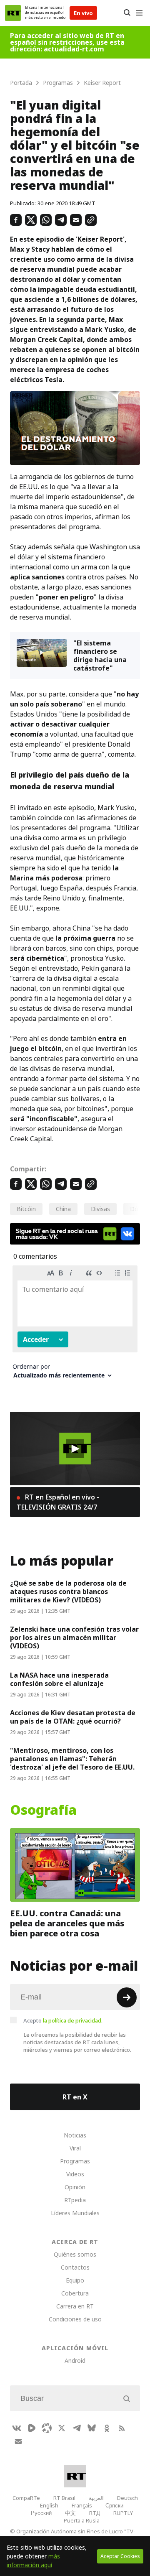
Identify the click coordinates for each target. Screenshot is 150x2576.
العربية (96, 2498)
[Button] (127, 13)
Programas (75, 2161)
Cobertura (75, 2293)
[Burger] (139, 13)
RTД (95, 2513)
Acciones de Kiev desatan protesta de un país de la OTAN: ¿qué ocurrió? (73, 1717)
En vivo (83, 13)
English (49, 2505)
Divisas (100, 1209)
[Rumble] (32, 2428)
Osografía (43, 1810)
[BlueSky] (92, 2428)
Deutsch (127, 2498)
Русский (41, 2513)
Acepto (63, 2020)
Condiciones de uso (75, 2319)
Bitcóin (26, 1209)
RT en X (75, 2097)
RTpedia (75, 2200)
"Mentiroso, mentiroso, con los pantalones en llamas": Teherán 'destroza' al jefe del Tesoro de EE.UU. (72, 1759)
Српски (114, 2505)
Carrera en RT (75, 2306)
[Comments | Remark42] (75, 1325)
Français (82, 2505)
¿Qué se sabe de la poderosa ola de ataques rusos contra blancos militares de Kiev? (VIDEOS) (68, 1592)
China (63, 1209)
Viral (75, 2148)
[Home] (13, 13)
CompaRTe (26, 2498)
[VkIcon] (17, 2428)
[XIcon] (62, 2428)
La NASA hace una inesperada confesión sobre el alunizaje (59, 1679)
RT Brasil (64, 2498)
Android (75, 2360)
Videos (75, 2174)
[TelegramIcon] (77, 2428)
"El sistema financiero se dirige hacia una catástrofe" (100, 655)
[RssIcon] (122, 2428)
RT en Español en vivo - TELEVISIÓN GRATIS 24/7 (58, 1502)
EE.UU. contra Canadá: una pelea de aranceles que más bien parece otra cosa (67, 1923)
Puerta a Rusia (82, 2520)
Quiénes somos (75, 2254)
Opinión (75, 2187)
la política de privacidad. (73, 2020)
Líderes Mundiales (75, 2213)
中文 (70, 2513)
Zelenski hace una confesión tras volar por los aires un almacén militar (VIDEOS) (74, 1637)
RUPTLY (123, 2513)
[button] (75, 1449)
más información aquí (33, 2561)
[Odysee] (47, 2428)
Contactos (75, 2267)
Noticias (75, 2135)
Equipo (75, 2280)
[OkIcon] (107, 2428)
